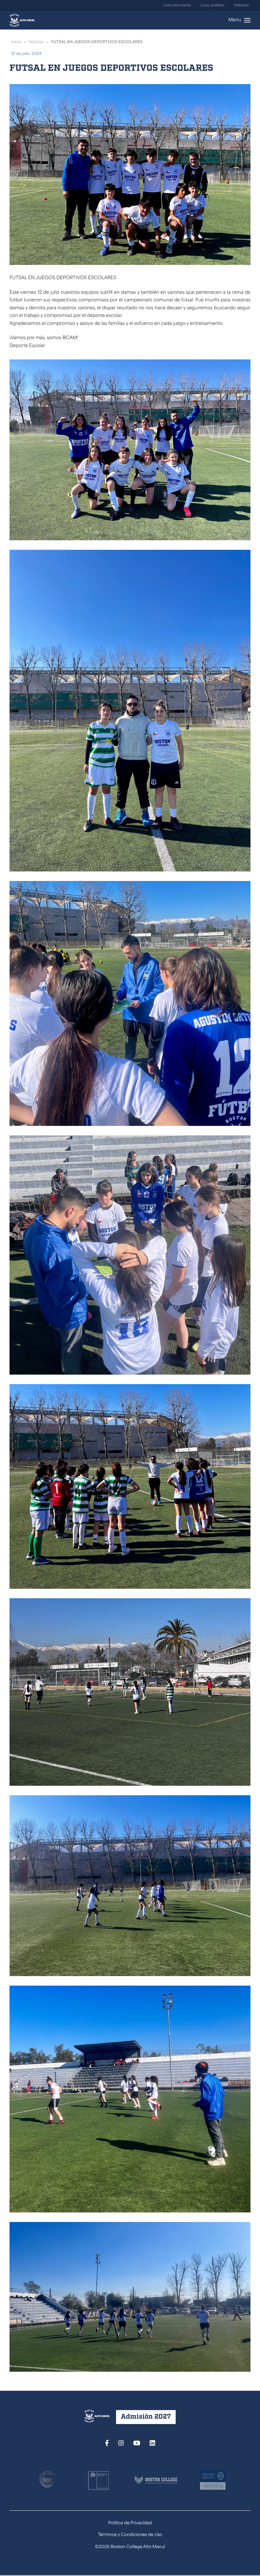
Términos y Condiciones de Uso (130, 2535)
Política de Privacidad (130, 2523)
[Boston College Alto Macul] (22, 20)
